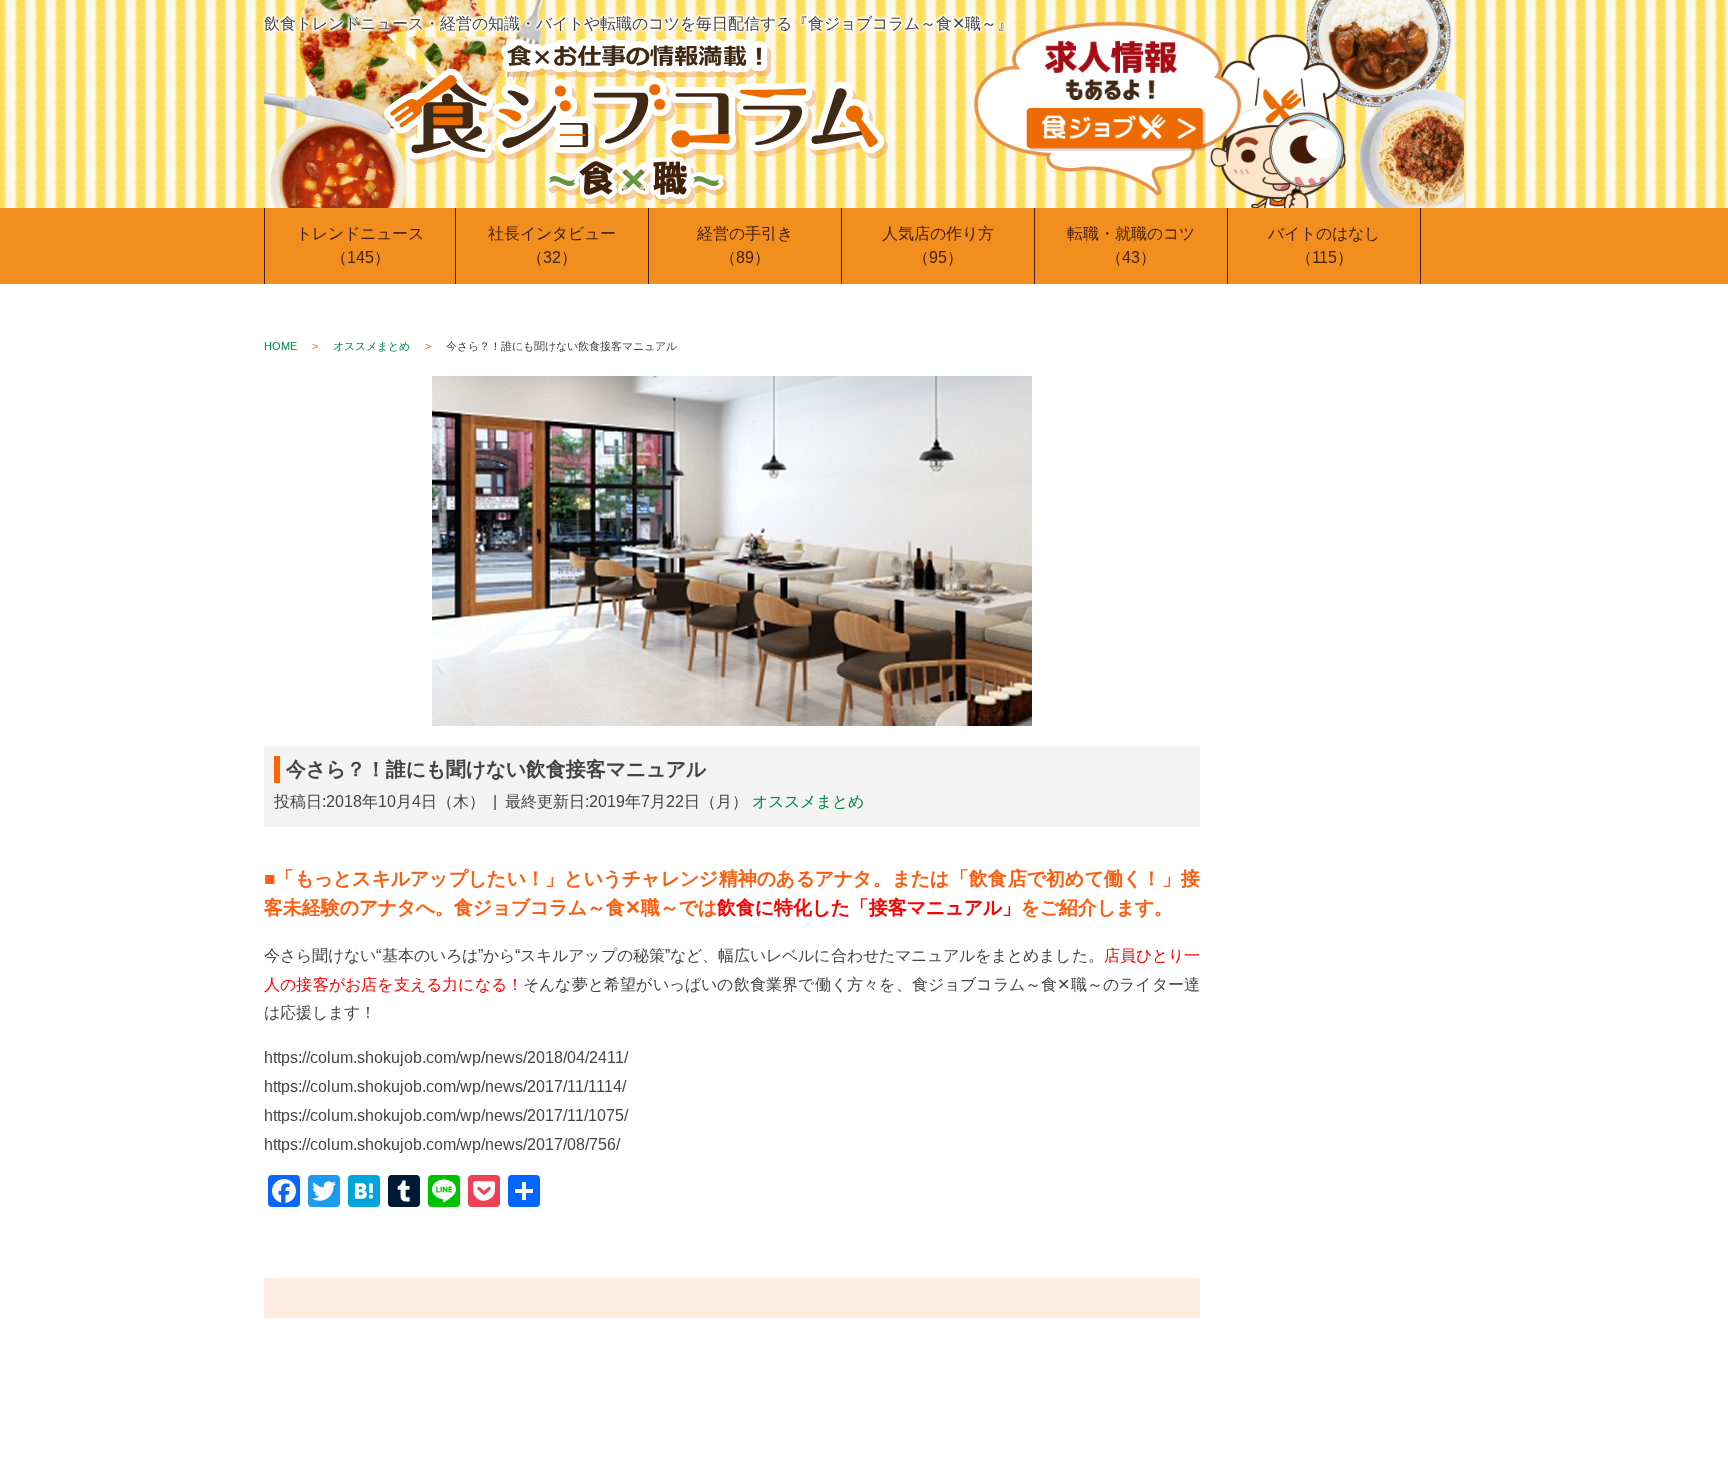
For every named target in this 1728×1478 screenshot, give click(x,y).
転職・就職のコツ (1131, 245)
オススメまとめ (371, 346)
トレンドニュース (360, 245)
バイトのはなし (1324, 245)
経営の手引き (745, 245)
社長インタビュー (552, 245)
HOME (280, 346)
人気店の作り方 (938, 245)
